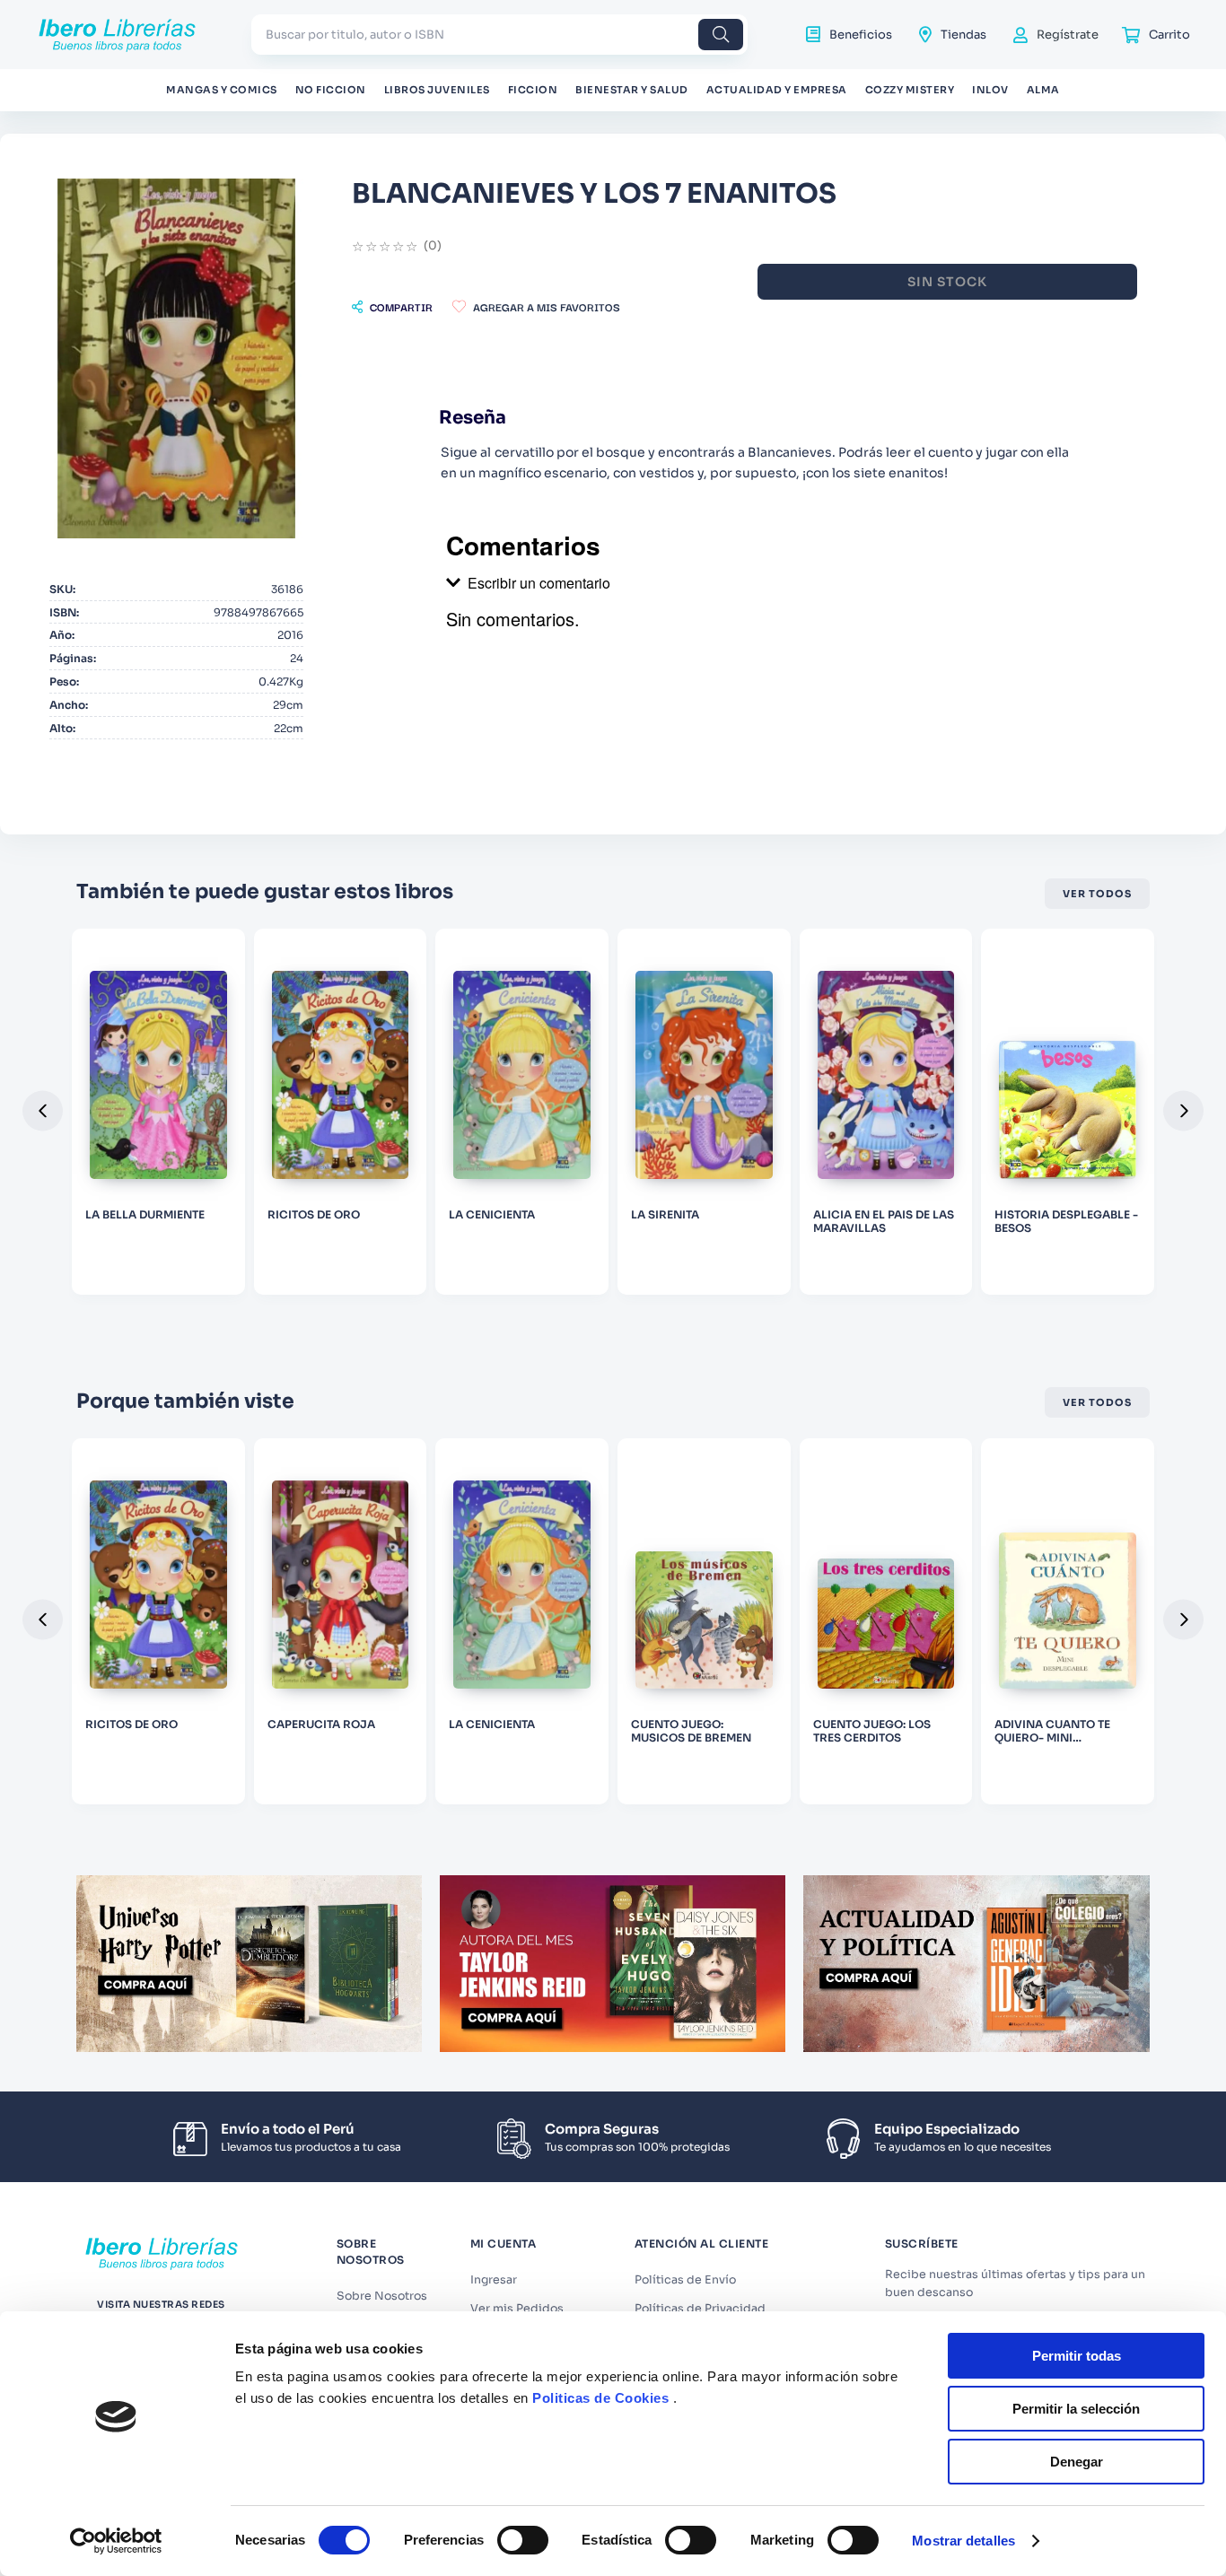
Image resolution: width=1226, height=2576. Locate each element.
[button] (392, 307)
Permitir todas (1077, 2356)
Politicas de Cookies (600, 2398)
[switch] (523, 2540)
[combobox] (499, 35)
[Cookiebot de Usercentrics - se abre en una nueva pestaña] (116, 2541)
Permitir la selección (1076, 2409)
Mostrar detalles (963, 2541)
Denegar (1077, 2462)
